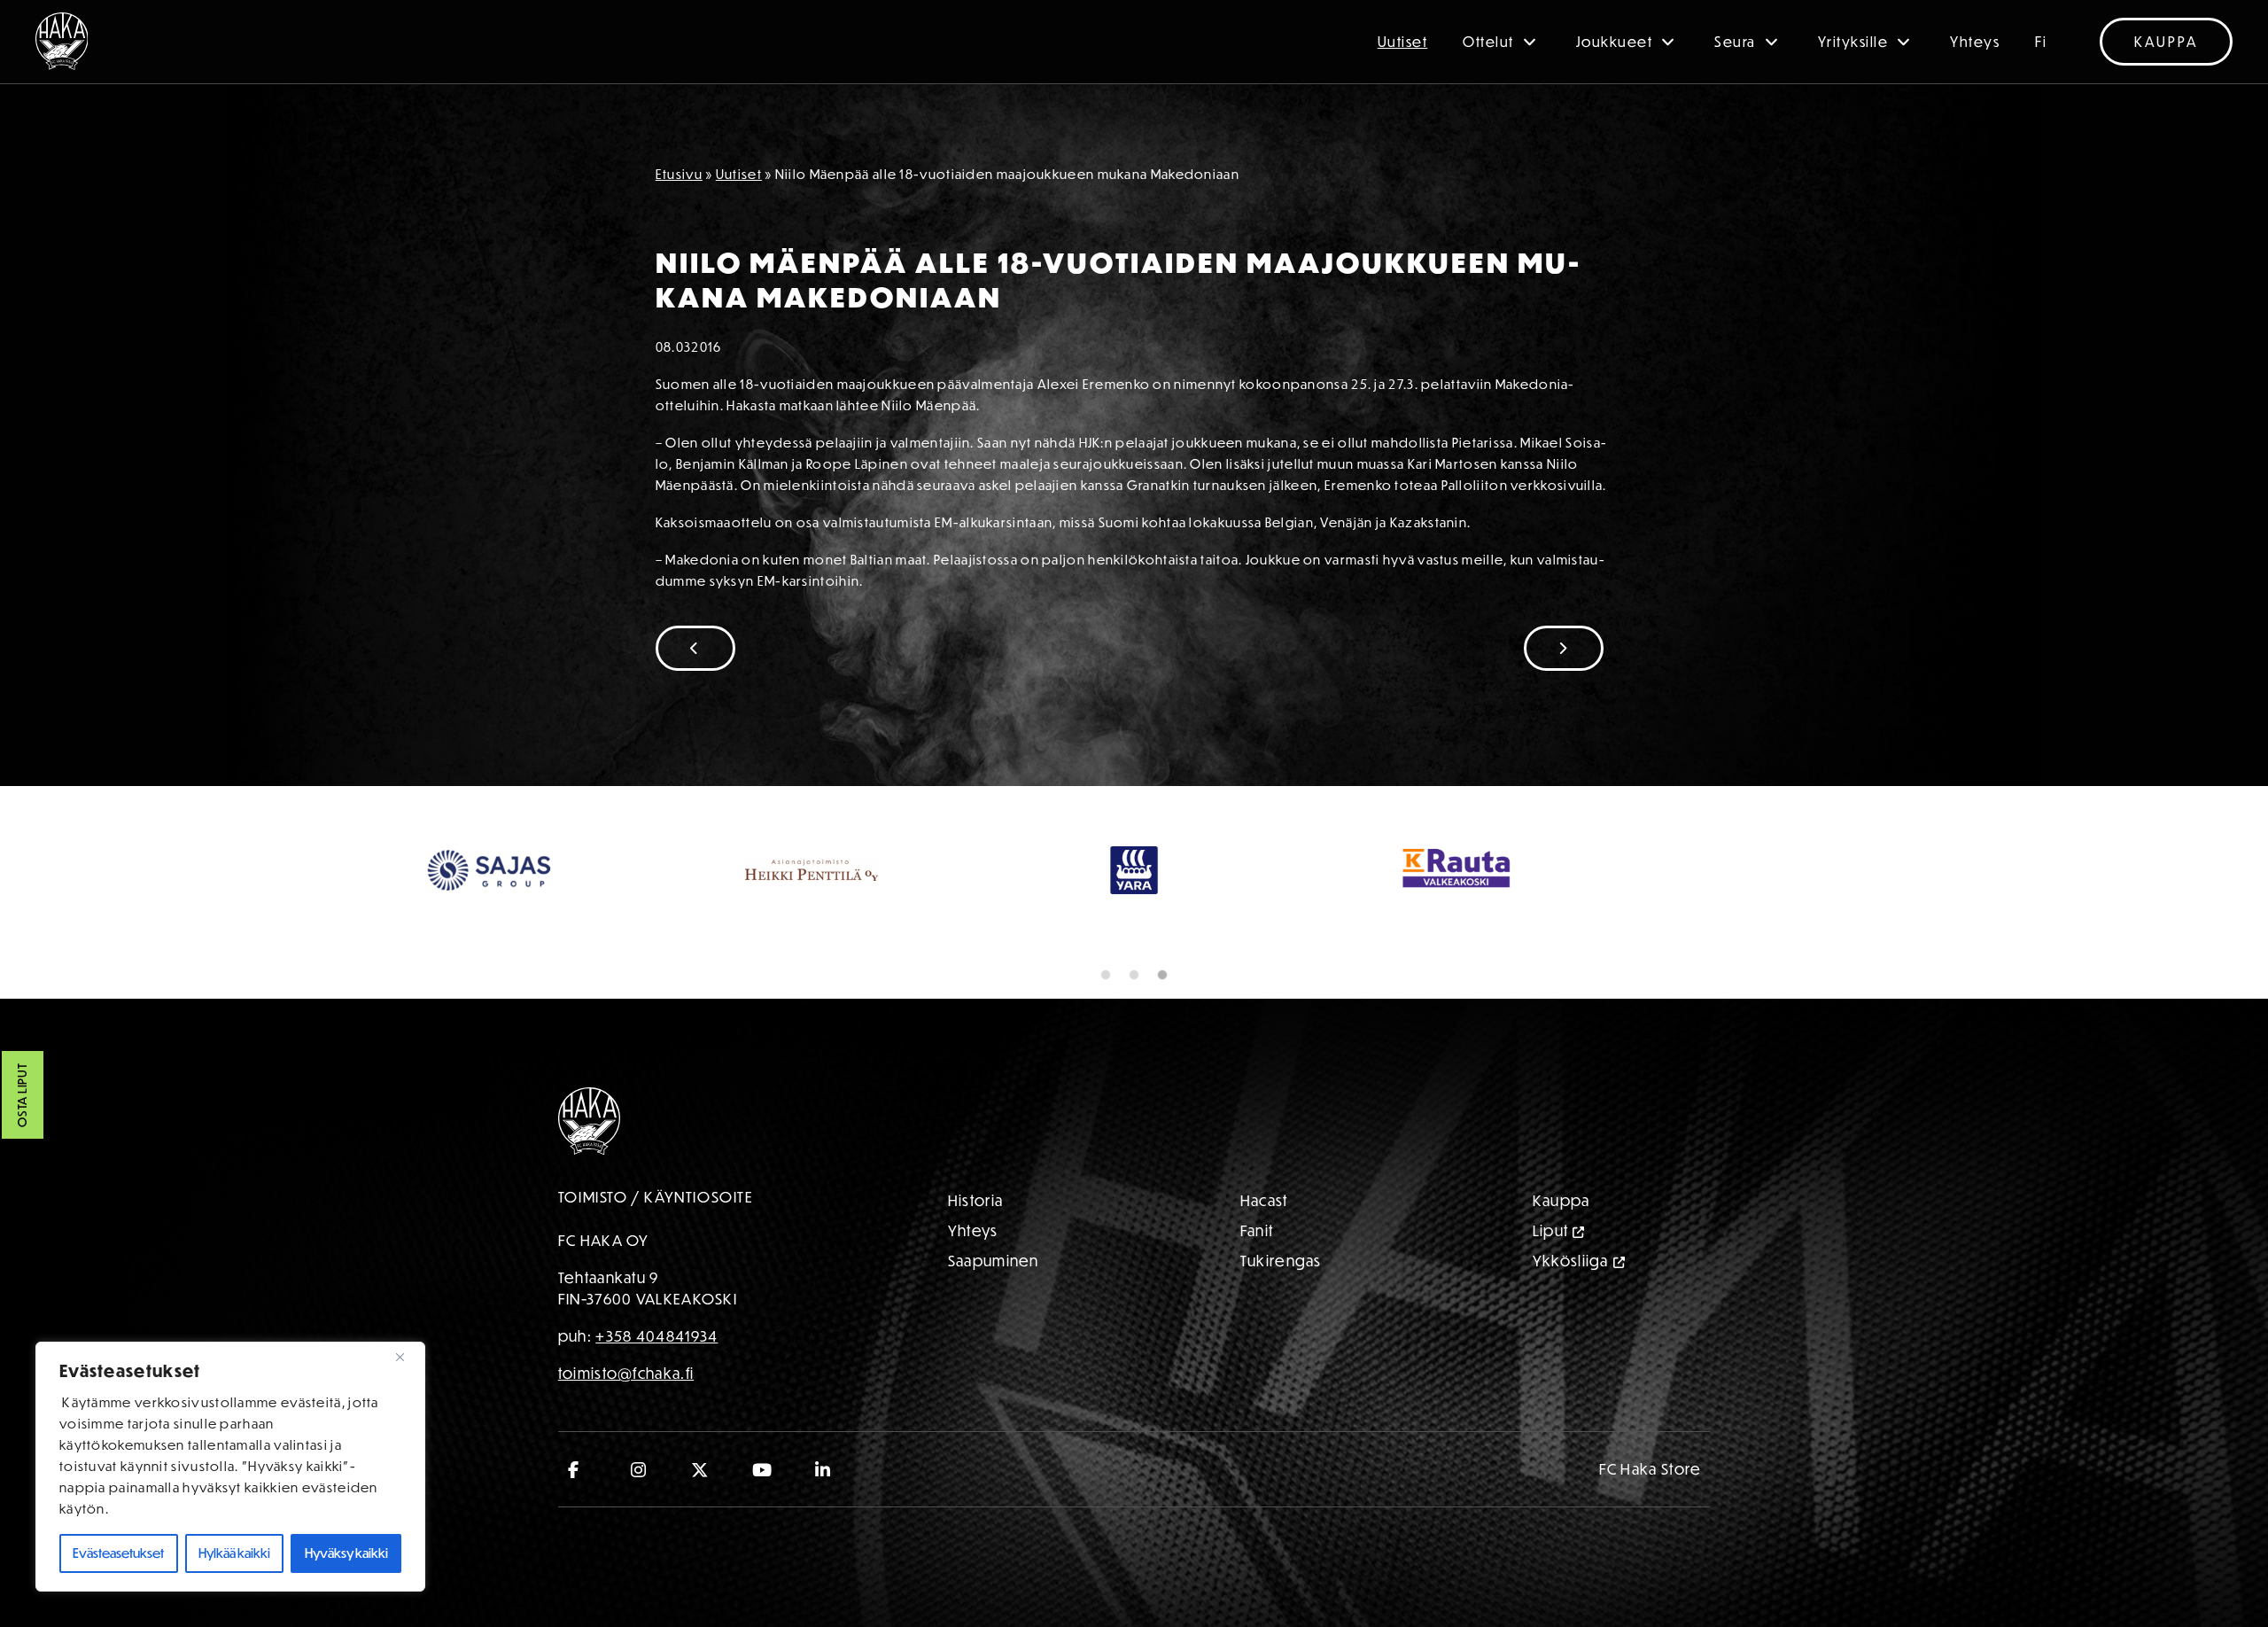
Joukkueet (1615, 42)
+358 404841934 (656, 1336)
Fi (2041, 42)
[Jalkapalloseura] (62, 41)
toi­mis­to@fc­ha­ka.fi (626, 1373)
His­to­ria (975, 1200)
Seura (1735, 42)
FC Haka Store (1651, 1469)
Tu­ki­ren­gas (1281, 1261)
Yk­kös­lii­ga (1571, 1261)
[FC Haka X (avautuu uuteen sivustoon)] (700, 1469)
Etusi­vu (679, 174)
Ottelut (1488, 42)
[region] (230, 1467)
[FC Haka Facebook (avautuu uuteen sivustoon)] (578, 1469)
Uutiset (1403, 42)
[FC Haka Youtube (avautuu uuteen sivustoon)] (762, 1469)
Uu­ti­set (739, 174)
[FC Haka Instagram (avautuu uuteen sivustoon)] (639, 1469)
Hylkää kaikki (234, 1553)
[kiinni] (407, 1357)
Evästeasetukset (118, 1553)
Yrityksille (1853, 42)
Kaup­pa (1561, 1200)
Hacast (1264, 1200)
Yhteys (1975, 42)
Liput (1551, 1230)
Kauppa (2166, 42)
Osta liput (22, 1096)
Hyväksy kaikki (346, 1553)
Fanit (1257, 1230)
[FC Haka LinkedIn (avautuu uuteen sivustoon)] (823, 1469)
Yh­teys (973, 1230)
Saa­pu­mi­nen (994, 1261)
